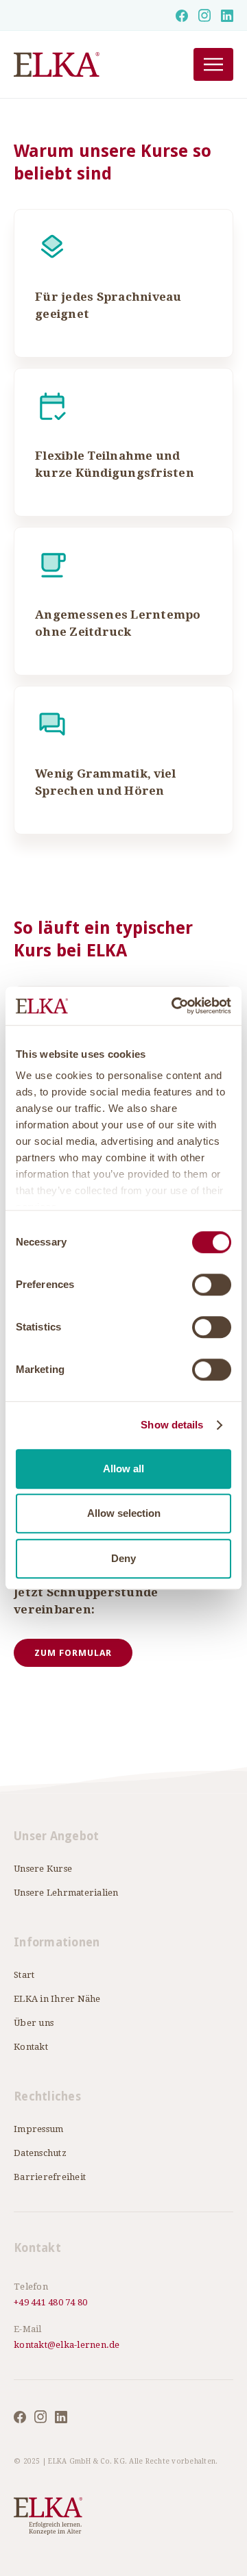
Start (24, 1975)
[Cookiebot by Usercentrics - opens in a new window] (174, 1006)
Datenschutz (40, 2153)
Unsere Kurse (43, 1869)
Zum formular (73, 1653)
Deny (123, 1558)
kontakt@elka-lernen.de (67, 2345)
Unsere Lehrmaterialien (66, 1893)
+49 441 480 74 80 (50, 2302)
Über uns (34, 2023)
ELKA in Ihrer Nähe (57, 1999)
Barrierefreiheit (50, 2177)
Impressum (38, 2129)
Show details (172, 1425)
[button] (213, 64)
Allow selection (124, 1513)
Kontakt (31, 2047)
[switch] (212, 1285)
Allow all (123, 1469)
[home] (86, 65)
